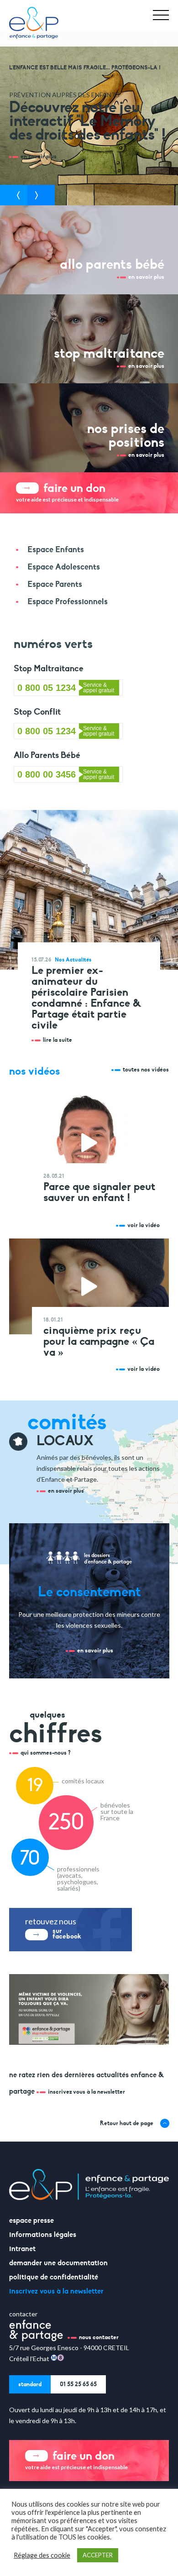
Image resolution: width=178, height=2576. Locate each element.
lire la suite (58, 1040)
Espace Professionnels (68, 601)
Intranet (22, 2249)
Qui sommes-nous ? (46, 1753)
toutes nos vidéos (146, 1070)
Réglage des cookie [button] (42, 2555)
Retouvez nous (53, 1928)
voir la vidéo (144, 1225)
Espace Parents (55, 584)
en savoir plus (39, 157)
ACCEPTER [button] (98, 2555)
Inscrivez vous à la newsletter (86, 2092)
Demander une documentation (58, 2263)
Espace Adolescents (64, 567)
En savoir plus (66, 1491)
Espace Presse (31, 2221)
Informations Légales (43, 2235)
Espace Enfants (56, 549)
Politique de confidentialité (54, 2277)
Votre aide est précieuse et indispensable (67, 492)
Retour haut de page (127, 2123)
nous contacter (99, 2337)
